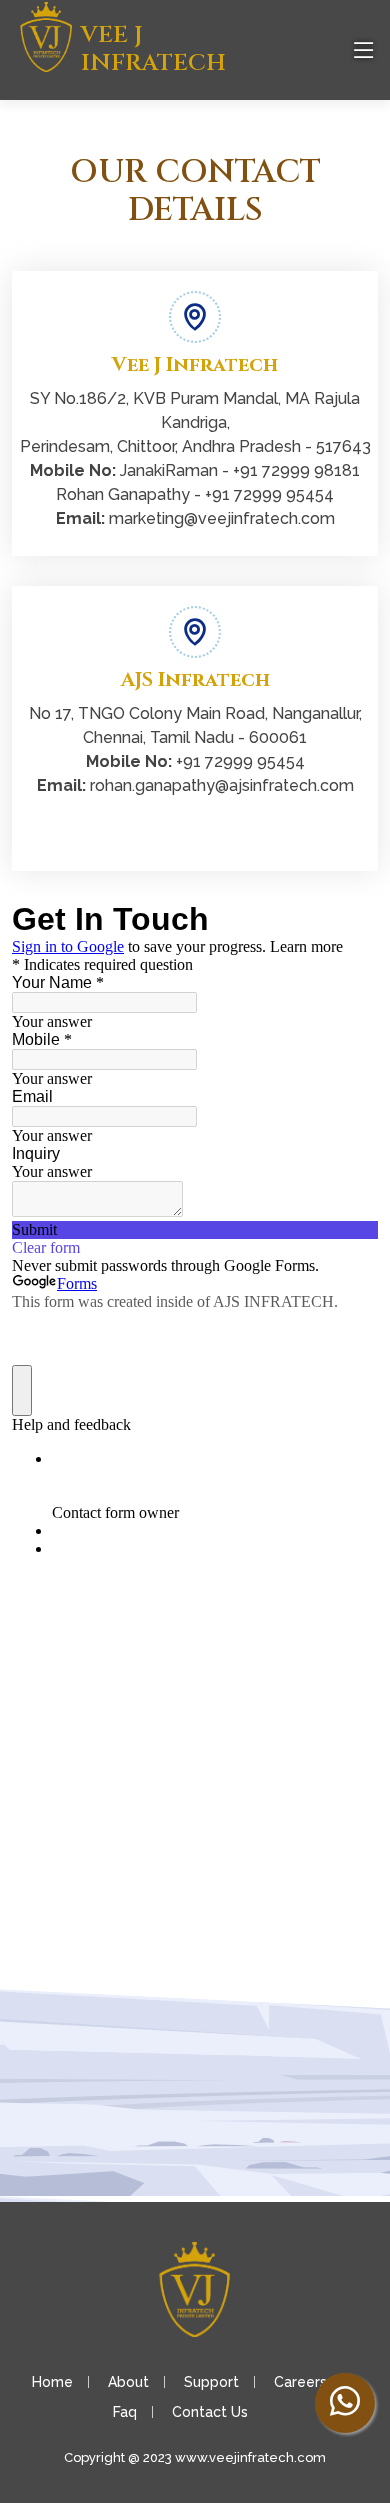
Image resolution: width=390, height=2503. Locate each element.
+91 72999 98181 (296, 470)
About (128, 2382)
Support (211, 2382)
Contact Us (210, 2412)
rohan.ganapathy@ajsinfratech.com (222, 785)
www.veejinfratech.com (250, 2457)
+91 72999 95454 (269, 494)
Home (52, 2382)
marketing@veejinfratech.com (222, 518)
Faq (125, 2412)
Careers (300, 2382)
